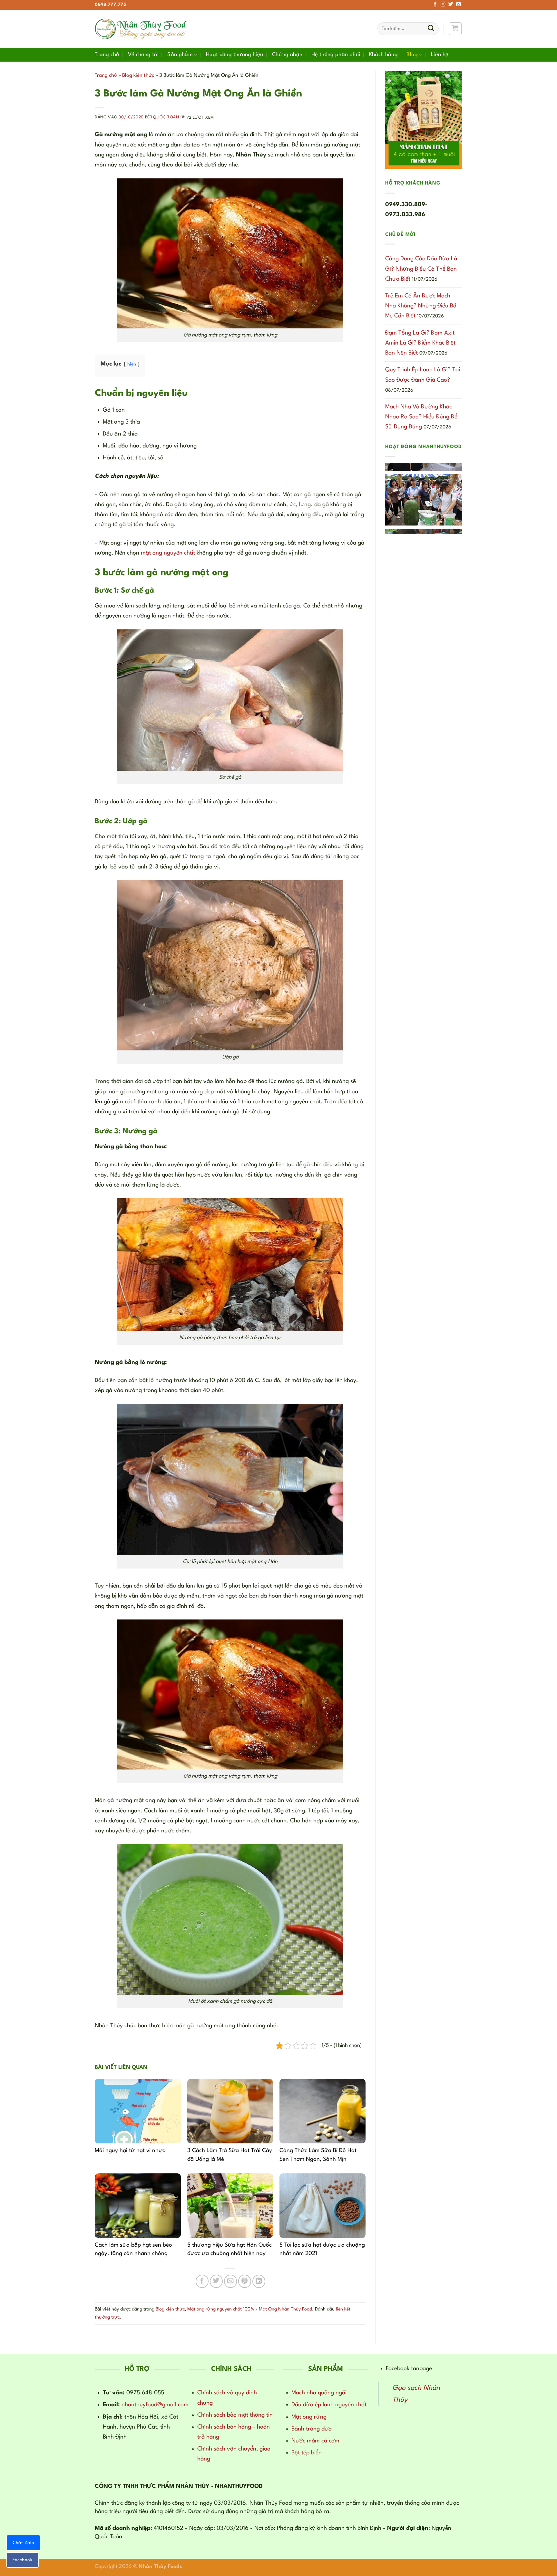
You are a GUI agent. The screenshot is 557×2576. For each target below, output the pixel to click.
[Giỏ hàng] (455, 29)
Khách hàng (384, 55)
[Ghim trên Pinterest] (245, 2281)
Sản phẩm (180, 55)
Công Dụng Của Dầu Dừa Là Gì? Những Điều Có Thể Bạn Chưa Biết (421, 269)
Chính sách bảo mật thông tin (235, 2415)
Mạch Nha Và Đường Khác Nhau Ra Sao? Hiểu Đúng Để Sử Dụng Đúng (421, 417)
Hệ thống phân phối (336, 55)
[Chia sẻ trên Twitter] (216, 2281)
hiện (132, 364)
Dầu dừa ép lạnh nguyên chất (329, 2405)
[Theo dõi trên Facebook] (435, 5)
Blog (412, 55)
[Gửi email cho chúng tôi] (459, 5)
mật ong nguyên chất (168, 553)
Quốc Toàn (166, 118)
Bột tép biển (307, 2453)
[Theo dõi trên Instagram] (443, 5)
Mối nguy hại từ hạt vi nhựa (130, 2151)
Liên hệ (440, 55)
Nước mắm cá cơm (315, 2441)
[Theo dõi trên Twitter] (451, 5)
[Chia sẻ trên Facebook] (202, 2281)
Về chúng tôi (143, 55)
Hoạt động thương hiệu (235, 55)
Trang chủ (107, 55)
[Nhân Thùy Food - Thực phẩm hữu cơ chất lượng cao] (142, 29)
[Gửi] (431, 29)
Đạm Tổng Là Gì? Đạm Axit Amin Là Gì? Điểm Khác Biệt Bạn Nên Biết (420, 343)
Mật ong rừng (309, 2417)
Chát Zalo (23, 2543)
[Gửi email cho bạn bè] (230, 2281)
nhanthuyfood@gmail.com (155, 2405)
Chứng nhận (287, 55)
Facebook (23, 2560)
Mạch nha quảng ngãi (319, 2393)
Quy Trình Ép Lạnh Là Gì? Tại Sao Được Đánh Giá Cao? (423, 375)
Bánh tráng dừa (312, 2429)
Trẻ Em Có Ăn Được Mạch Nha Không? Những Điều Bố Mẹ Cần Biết (421, 306)
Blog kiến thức (138, 75)
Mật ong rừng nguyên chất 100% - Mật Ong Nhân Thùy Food (250, 2309)
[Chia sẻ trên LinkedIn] (259, 2281)
